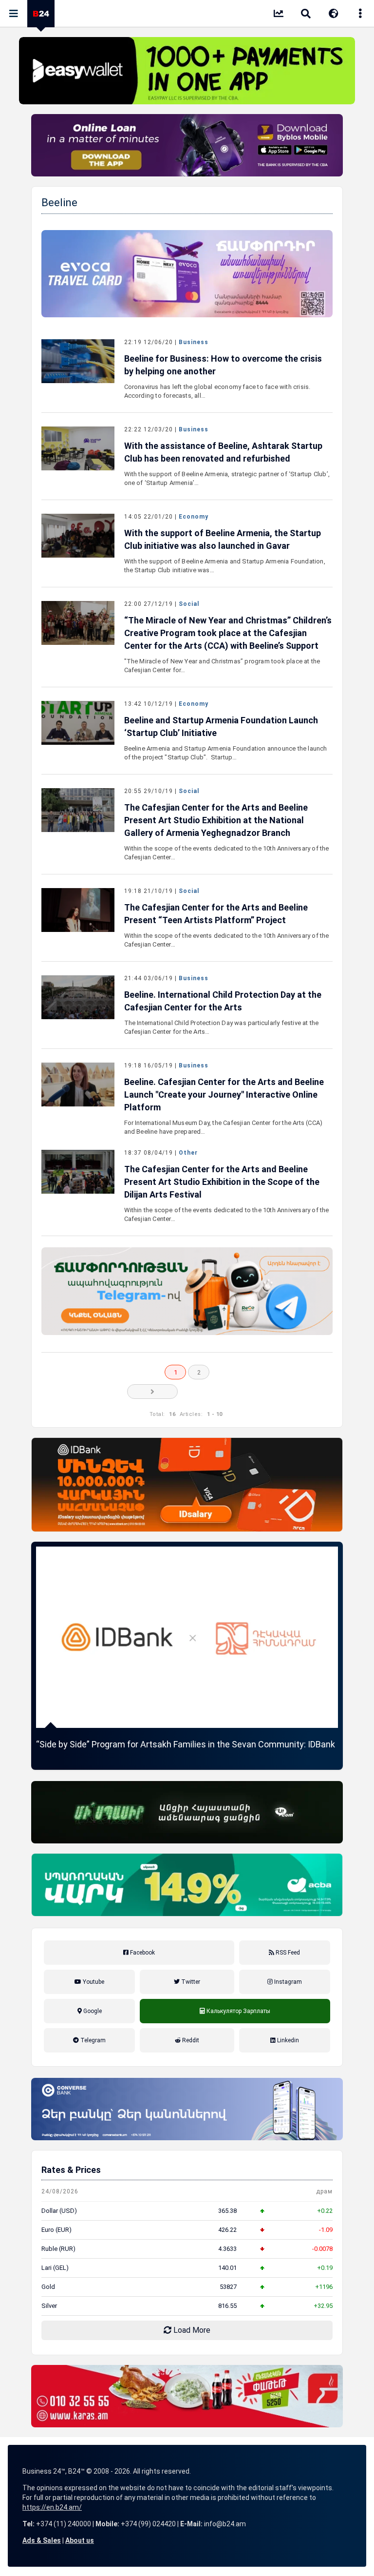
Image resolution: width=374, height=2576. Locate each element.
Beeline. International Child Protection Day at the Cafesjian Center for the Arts (223, 1001)
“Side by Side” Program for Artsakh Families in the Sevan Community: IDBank (186, 1744)
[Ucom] (187, 1812)
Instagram (287, 1982)
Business (194, 342)
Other (188, 1153)
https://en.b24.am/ (52, 2507)
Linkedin (287, 2040)
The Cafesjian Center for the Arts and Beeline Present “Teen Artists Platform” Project (216, 914)
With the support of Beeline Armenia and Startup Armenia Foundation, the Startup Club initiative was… (225, 566)
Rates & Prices (71, 2170)
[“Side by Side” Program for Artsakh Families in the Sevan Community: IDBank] (187, 1637)
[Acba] (187, 1885)
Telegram (92, 2040)
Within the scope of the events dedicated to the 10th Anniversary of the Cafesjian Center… (227, 853)
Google (92, 2011)
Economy (194, 517)
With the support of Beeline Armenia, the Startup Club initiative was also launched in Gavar (223, 539)
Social (189, 604)
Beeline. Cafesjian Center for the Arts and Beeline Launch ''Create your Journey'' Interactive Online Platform (224, 1094)
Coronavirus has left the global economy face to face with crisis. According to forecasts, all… (217, 391)
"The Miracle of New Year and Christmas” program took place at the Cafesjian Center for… (222, 666)
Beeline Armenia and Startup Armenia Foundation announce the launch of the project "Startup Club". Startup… (226, 753)
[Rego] (187, 1291)
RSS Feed (287, 1953)
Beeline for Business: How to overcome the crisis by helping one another (223, 365)
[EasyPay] (187, 71)
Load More (191, 2330)
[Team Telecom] (187, 274)
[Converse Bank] (187, 2109)
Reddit (190, 2040)
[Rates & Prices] (279, 15)
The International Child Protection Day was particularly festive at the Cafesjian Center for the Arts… (222, 1027)
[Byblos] (187, 145)
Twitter (190, 1982)
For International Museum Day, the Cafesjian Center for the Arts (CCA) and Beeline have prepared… (224, 1127)
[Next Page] (152, 1392)
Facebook (142, 1953)
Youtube (93, 1982)
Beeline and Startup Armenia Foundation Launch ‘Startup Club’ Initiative (221, 726)
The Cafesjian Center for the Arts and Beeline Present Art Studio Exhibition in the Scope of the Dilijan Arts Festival (222, 1182)
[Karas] (187, 2396)
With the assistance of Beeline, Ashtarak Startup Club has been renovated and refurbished (223, 452)
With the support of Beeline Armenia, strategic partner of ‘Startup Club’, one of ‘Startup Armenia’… (227, 478)
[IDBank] (187, 1485)
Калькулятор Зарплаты (235, 2022)
